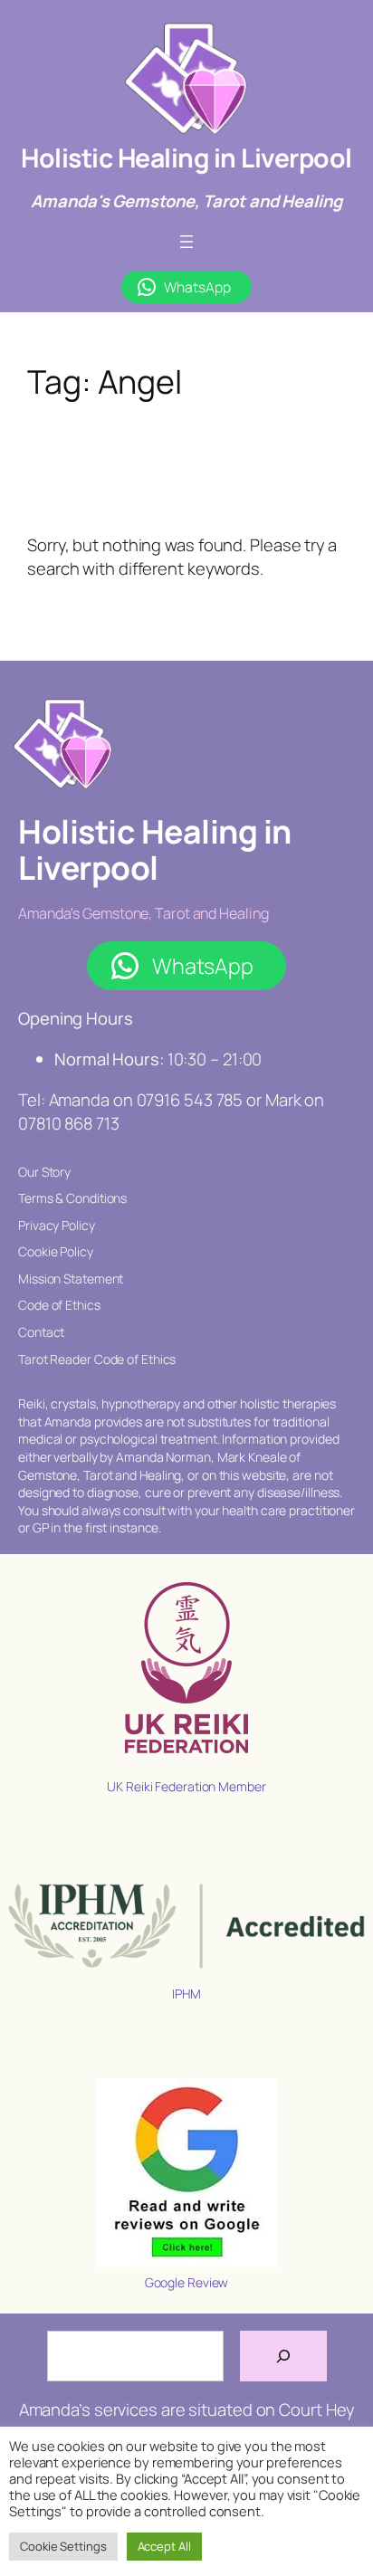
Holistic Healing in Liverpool (186, 158)
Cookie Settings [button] (63, 2546)
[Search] (283, 2356)
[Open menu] (186, 242)
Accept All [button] (164, 2546)
